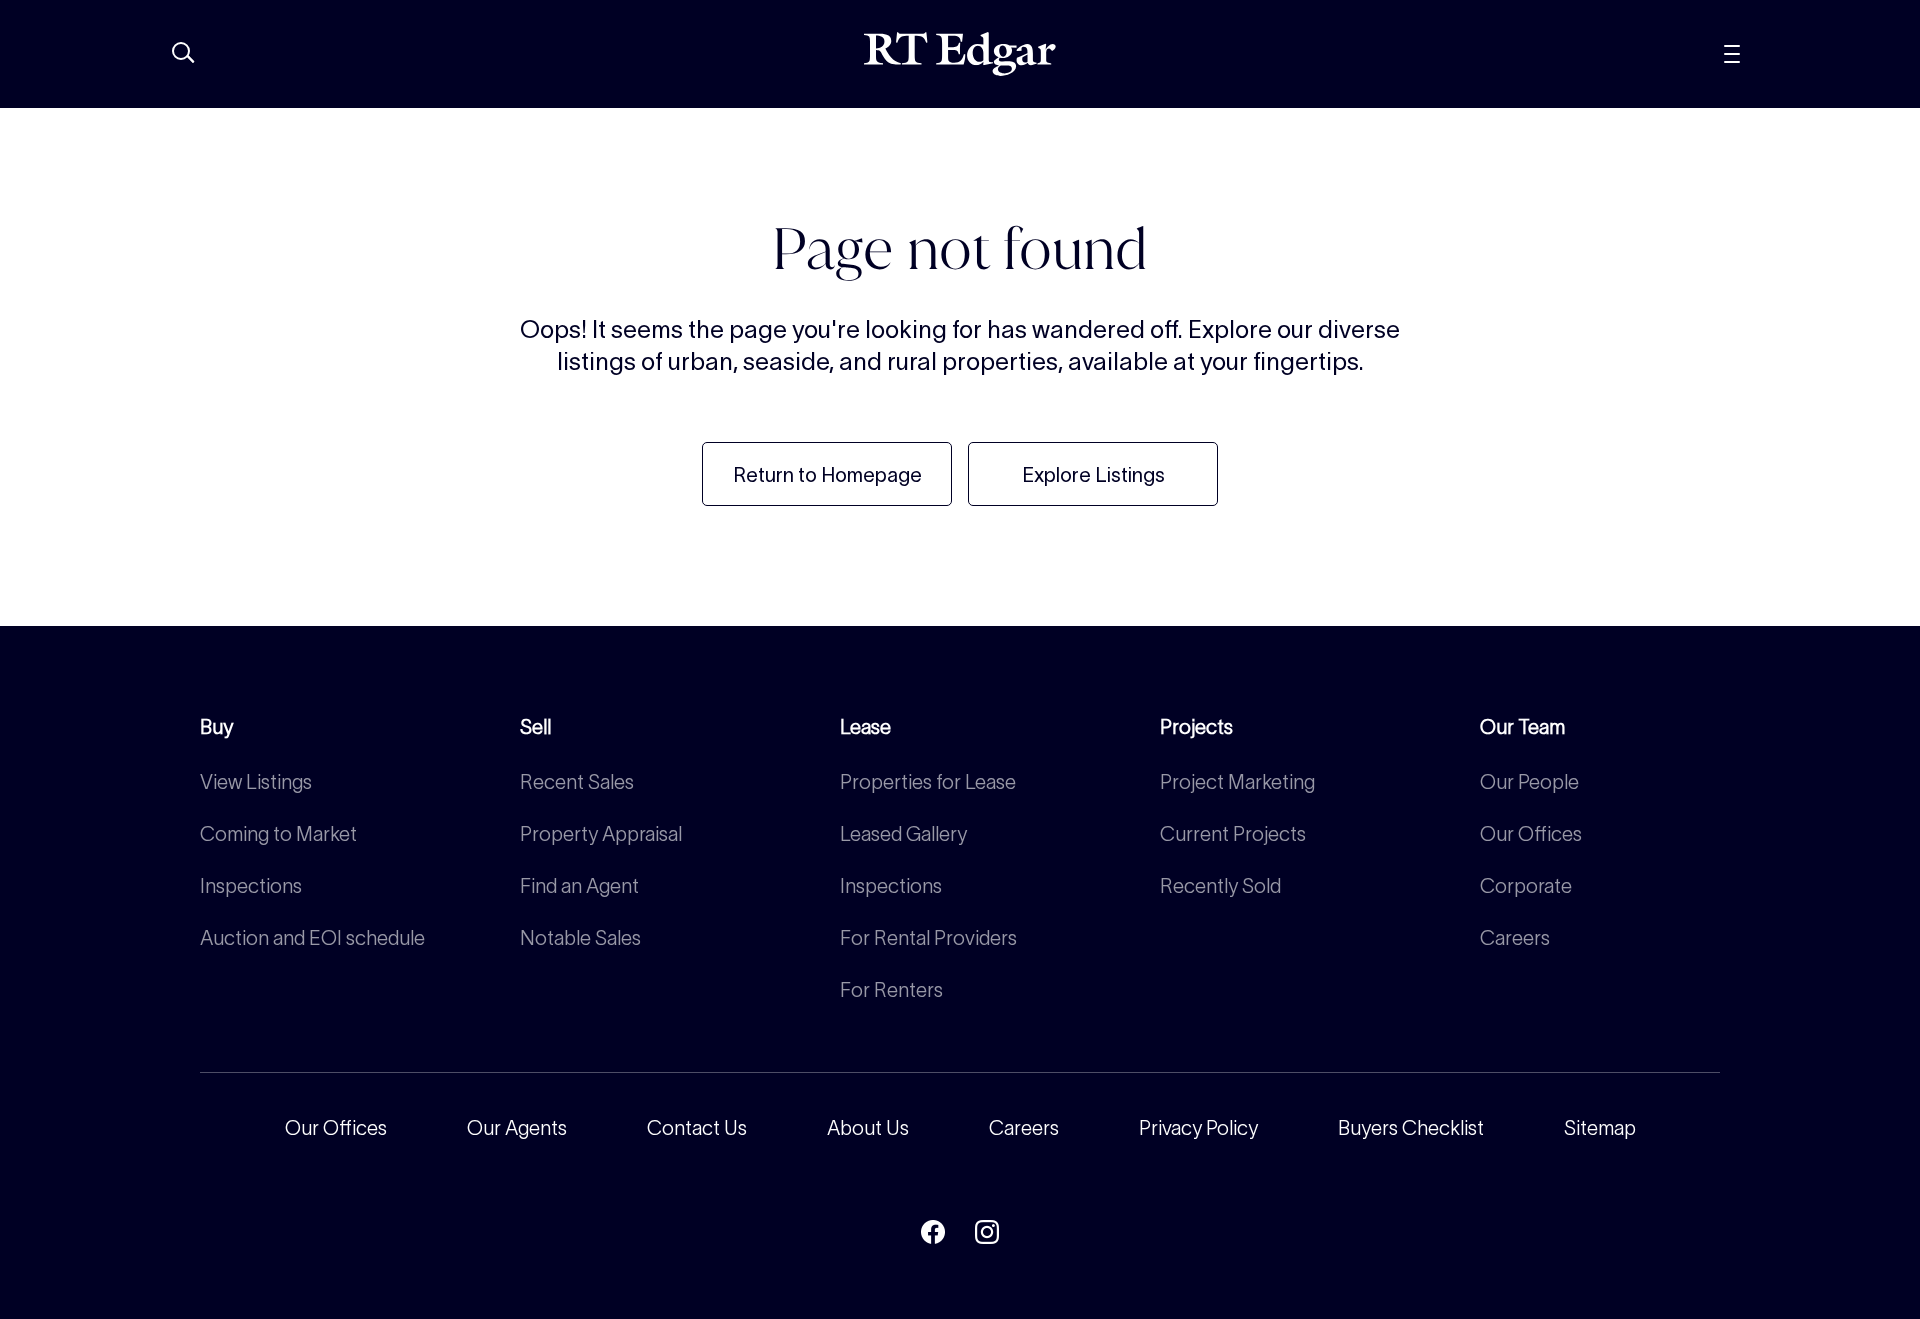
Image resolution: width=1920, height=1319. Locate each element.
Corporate (1526, 886)
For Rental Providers (928, 938)
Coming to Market (278, 834)
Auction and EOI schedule (312, 938)
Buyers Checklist (1411, 1128)
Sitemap (1600, 1128)
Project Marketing (1237, 782)
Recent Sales (577, 782)
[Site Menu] (1777, 54)
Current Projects (1233, 834)
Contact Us (697, 1128)
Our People (1529, 782)
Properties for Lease (928, 782)
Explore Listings (1093, 475)
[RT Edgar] (960, 54)
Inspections (251, 886)
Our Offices (1531, 834)
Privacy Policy (1198, 1128)
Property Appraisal (601, 834)
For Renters (891, 990)
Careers (1515, 938)
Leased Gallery (903, 834)
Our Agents (517, 1128)
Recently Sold (1220, 886)
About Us (868, 1128)
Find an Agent (579, 886)
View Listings (256, 782)
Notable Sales (580, 938)
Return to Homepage (827, 475)
